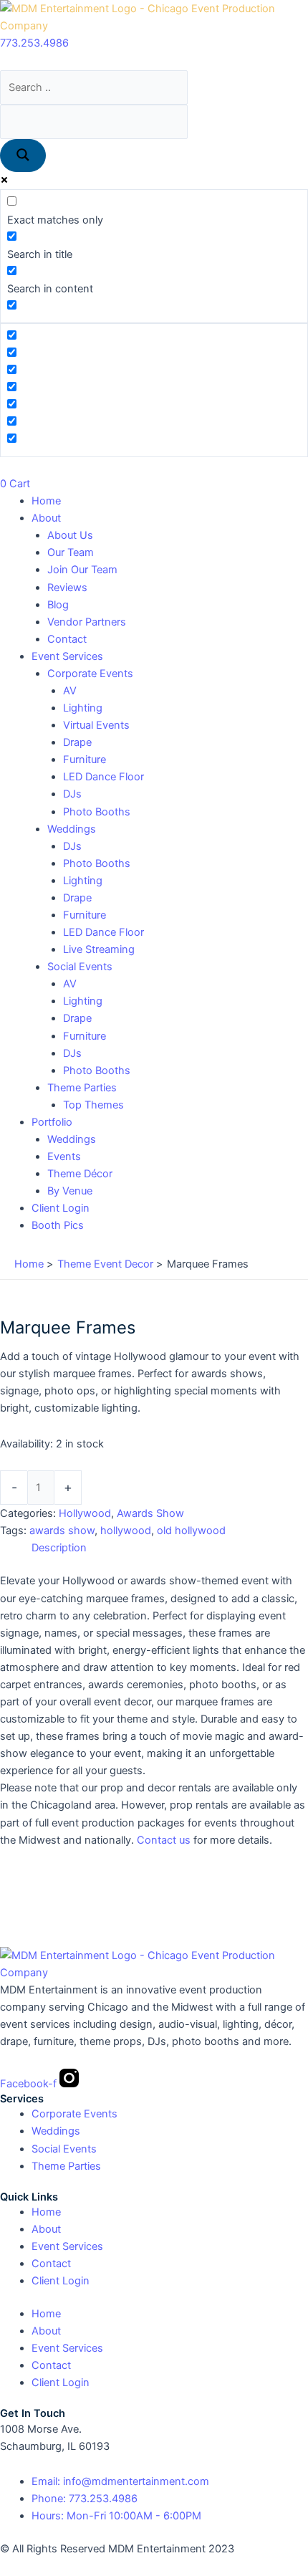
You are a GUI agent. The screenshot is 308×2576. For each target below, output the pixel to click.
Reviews (67, 588)
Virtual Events (96, 725)
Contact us (164, 1840)
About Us (70, 535)
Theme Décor (80, 1174)
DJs (72, 794)
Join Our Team (82, 570)
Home (46, 501)
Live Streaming (99, 949)
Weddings (72, 829)
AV (70, 691)
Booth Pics (58, 1225)
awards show (62, 1531)
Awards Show (150, 1513)
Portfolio (52, 1122)
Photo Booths (97, 812)
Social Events (80, 967)
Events (64, 1157)
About (46, 518)
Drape (77, 742)
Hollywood (85, 1513)
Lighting (83, 708)
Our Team (71, 552)
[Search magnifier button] (23, 156)
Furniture (85, 760)
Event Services (67, 656)
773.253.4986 (34, 43)
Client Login (61, 1208)
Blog (58, 605)
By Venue (70, 1191)
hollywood (126, 1531)
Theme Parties (82, 1088)
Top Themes (93, 1105)
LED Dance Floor (104, 777)
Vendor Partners (87, 622)
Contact (67, 639)
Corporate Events (90, 674)
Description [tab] (59, 1548)
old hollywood (191, 1531)
